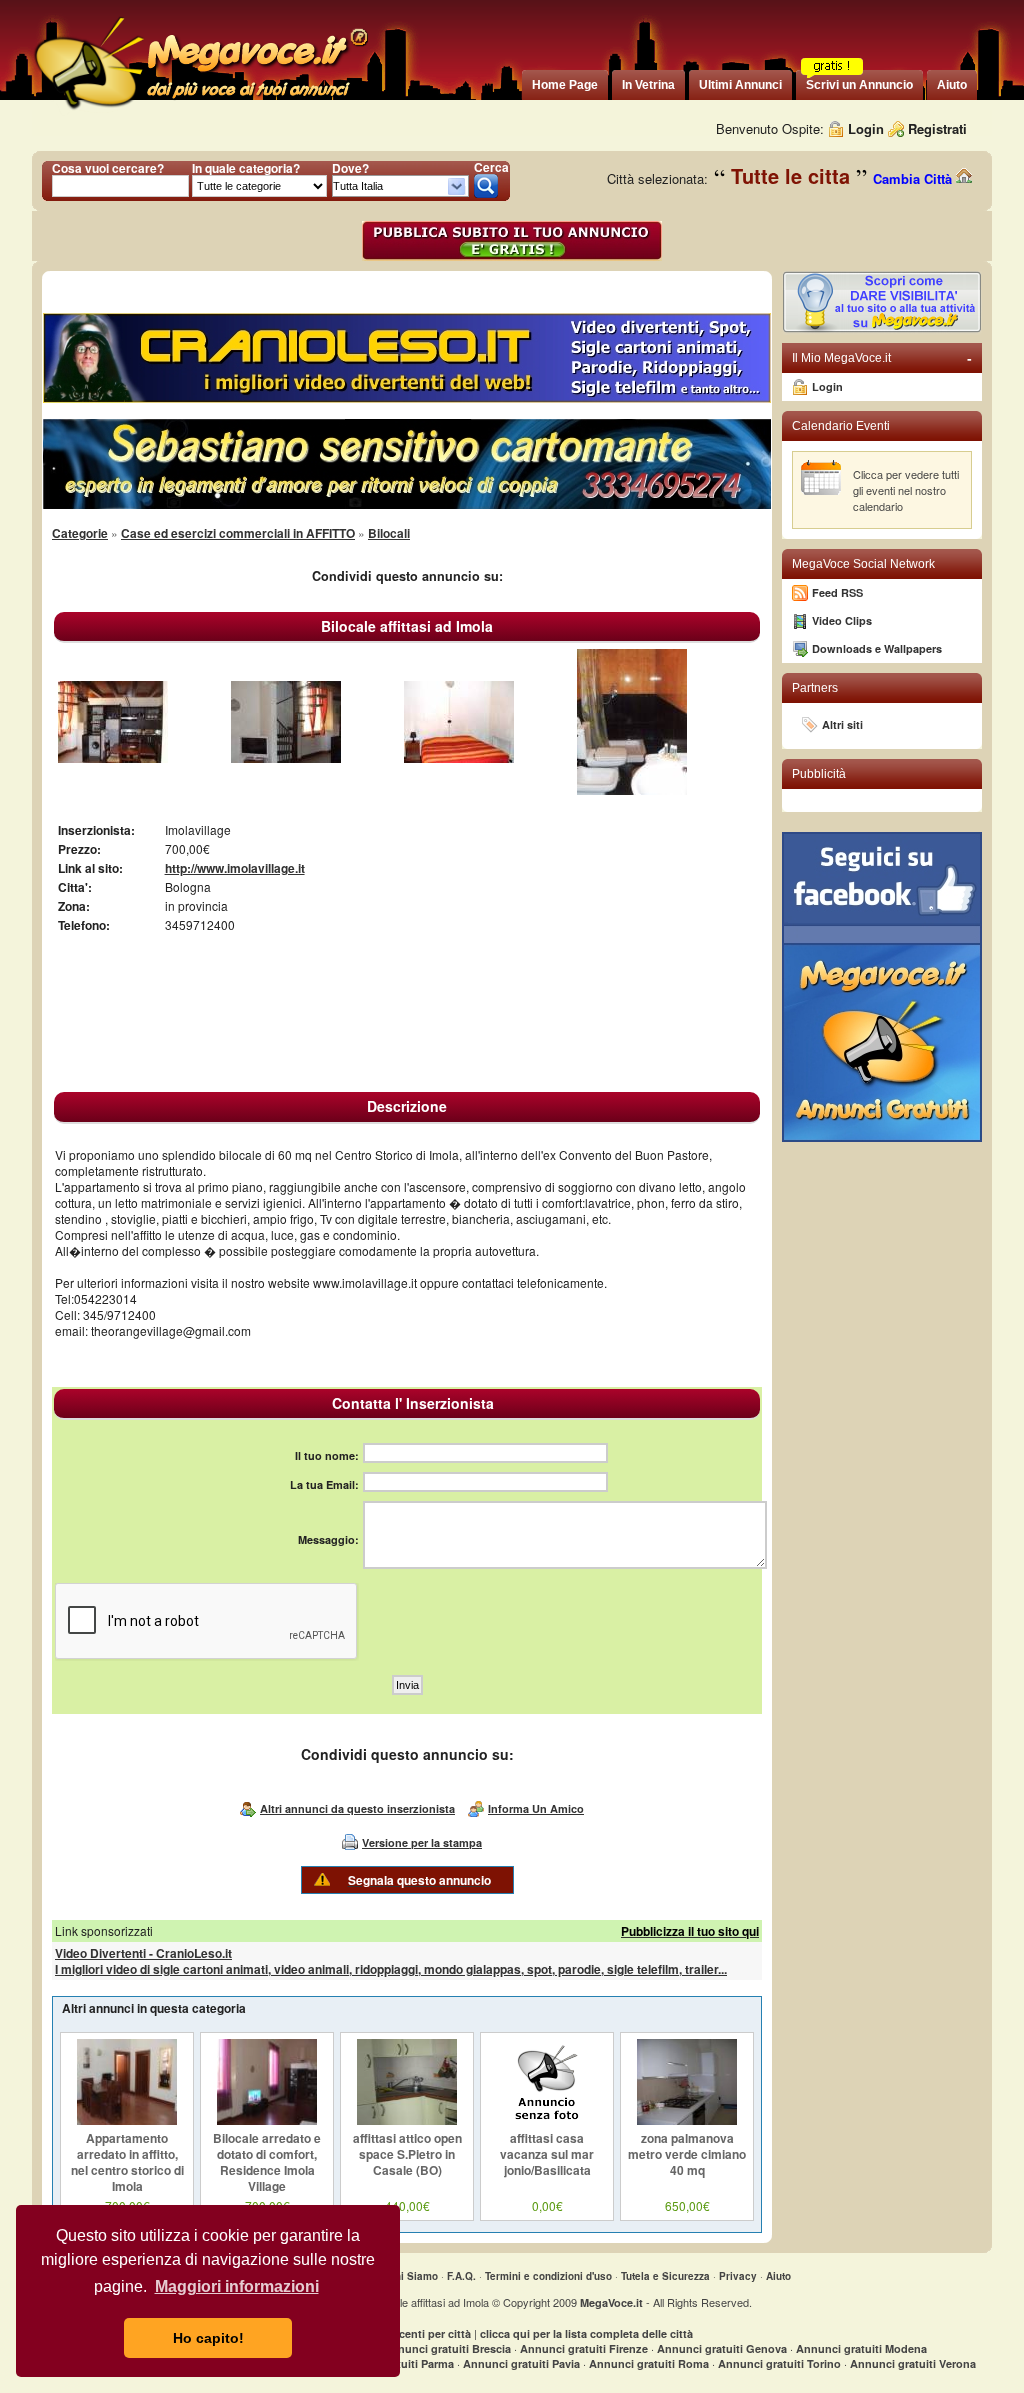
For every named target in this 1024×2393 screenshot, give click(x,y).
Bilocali (389, 533)
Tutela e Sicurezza (665, 2276)
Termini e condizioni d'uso (548, 2276)
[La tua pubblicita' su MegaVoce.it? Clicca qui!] (882, 328)
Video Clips (842, 620)
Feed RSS (837, 592)
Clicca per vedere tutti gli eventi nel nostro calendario (906, 490)
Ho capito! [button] (208, 2338)
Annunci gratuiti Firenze (584, 2348)
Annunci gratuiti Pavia (521, 2363)
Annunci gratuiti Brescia (447, 2348)
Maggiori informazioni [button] (237, 2286)
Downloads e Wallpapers (877, 648)
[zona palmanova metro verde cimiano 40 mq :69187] (687, 2120)
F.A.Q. (461, 2276)
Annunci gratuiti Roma (649, 2363)
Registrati (937, 128)
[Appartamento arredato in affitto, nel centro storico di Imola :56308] (127, 2120)
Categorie (80, 533)
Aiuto (778, 2276)
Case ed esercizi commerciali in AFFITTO (238, 533)
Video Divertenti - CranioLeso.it (143, 1953)
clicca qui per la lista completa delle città (586, 2333)
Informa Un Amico (536, 1808)
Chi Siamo (413, 2276)
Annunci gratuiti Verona (913, 2363)
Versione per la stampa (422, 1842)
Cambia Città (914, 178)
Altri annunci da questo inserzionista (357, 1808)
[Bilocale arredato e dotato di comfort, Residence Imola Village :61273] (267, 2120)
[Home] (200, 109)
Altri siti (842, 724)
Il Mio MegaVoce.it (882, 358)
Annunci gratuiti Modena (861, 2348)
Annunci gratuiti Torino (779, 2363)
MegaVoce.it (611, 2302)
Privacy (738, 2276)
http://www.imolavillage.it (235, 868)
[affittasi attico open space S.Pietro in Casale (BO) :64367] (407, 2120)
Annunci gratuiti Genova (722, 2348)
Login (866, 128)
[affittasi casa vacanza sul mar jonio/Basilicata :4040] (547, 2120)
